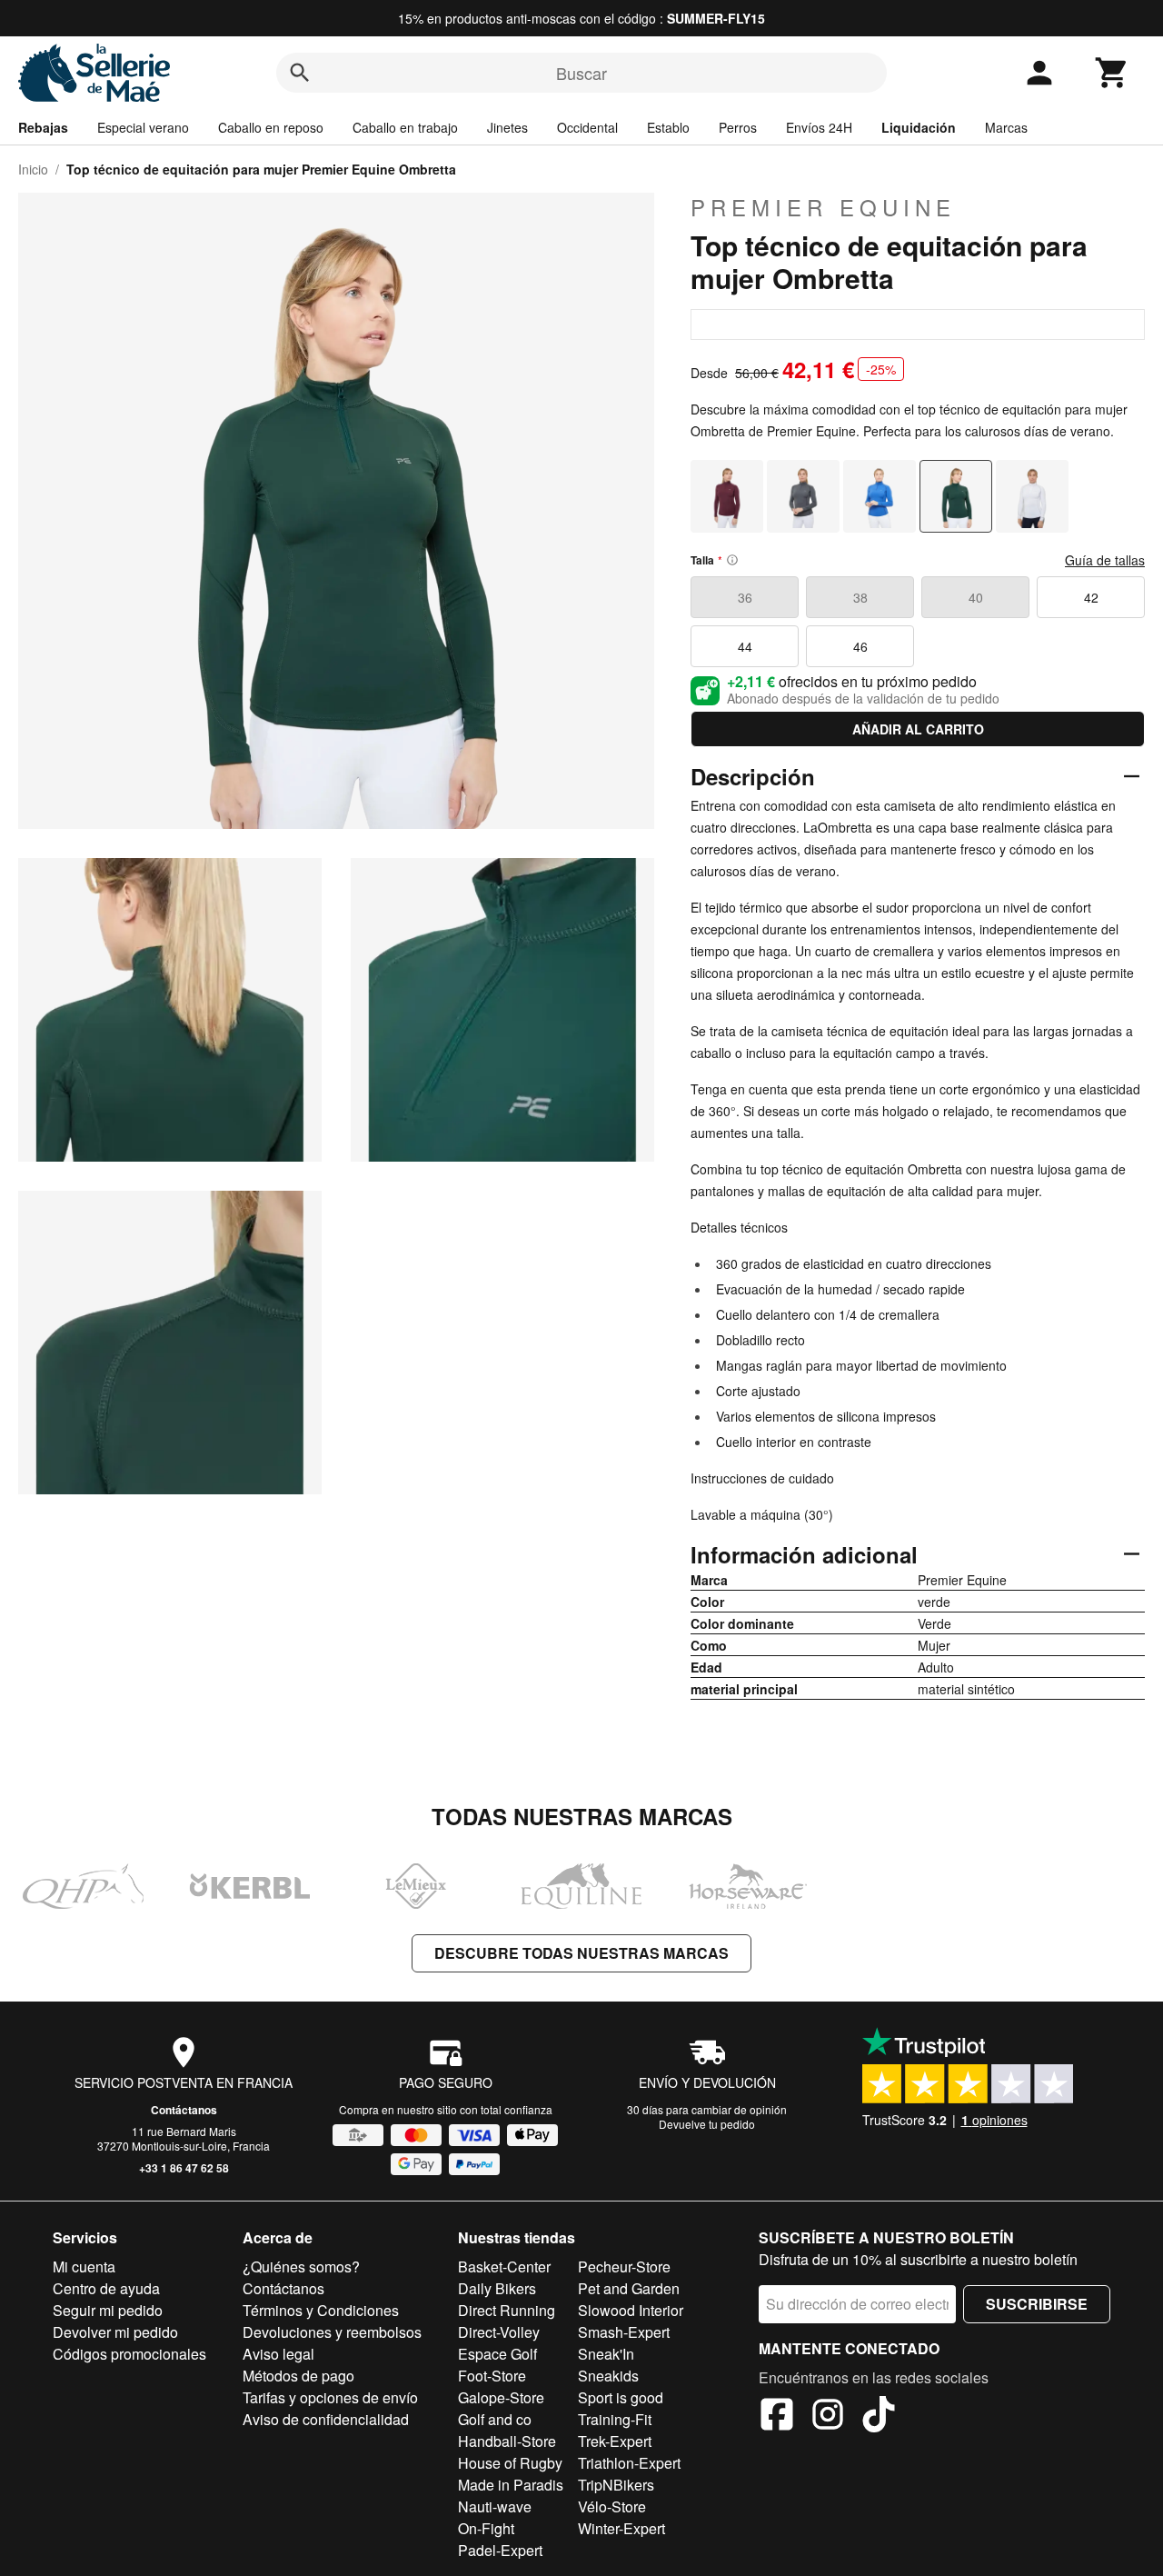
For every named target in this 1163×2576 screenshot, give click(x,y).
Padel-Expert (500, 2550)
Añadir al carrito (918, 729)
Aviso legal (278, 2354)
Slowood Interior (631, 2310)
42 (1091, 597)
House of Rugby (510, 2463)
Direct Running (507, 2310)
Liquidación (919, 127)
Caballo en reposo (271, 127)
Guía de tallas (1105, 560)
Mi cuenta (84, 2266)
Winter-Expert (621, 2528)
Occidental (587, 127)
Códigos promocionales (129, 2354)
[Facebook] (777, 2417)
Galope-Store (501, 2397)
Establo (668, 127)
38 (860, 597)
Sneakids (608, 2376)
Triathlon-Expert (629, 2463)
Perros (738, 127)
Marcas (1006, 127)
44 (745, 646)
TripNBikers (616, 2485)
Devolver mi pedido (115, 2332)
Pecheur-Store (624, 2266)
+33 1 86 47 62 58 (184, 2168)
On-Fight (486, 2528)
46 (860, 646)
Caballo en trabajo (405, 127)
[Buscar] (300, 73)
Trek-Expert (615, 2441)
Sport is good (621, 2397)
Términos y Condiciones (321, 2310)
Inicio (33, 169)
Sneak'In (606, 2354)
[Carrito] (1112, 73)
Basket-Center (504, 2266)
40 (976, 597)
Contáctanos (184, 2110)
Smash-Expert (624, 2332)
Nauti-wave (495, 2506)
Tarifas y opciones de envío (330, 2397)
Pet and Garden (629, 2288)
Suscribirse (1037, 2304)
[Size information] (732, 560)
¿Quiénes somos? (301, 2266)
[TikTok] (879, 2417)
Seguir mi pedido (108, 2310)
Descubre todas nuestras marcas (581, 1953)
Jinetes (507, 127)
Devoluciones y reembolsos (332, 2332)
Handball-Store (507, 2441)
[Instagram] (828, 2417)
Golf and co (495, 2419)
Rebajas (43, 127)
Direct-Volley (499, 2332)
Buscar (581, 73)
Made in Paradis (511, 2485)
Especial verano (143, 127)
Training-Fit (615, 2419)
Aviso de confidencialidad (326, 2419)
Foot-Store (492, 2376)
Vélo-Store (612, 2506)
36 (745, 597)
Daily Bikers (497, 2288)
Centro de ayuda (106, 2288)
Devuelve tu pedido (707, 2124)
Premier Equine (823, 207)
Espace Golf (497, 2354)
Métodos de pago (298, 2376)
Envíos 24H (819, 127)
